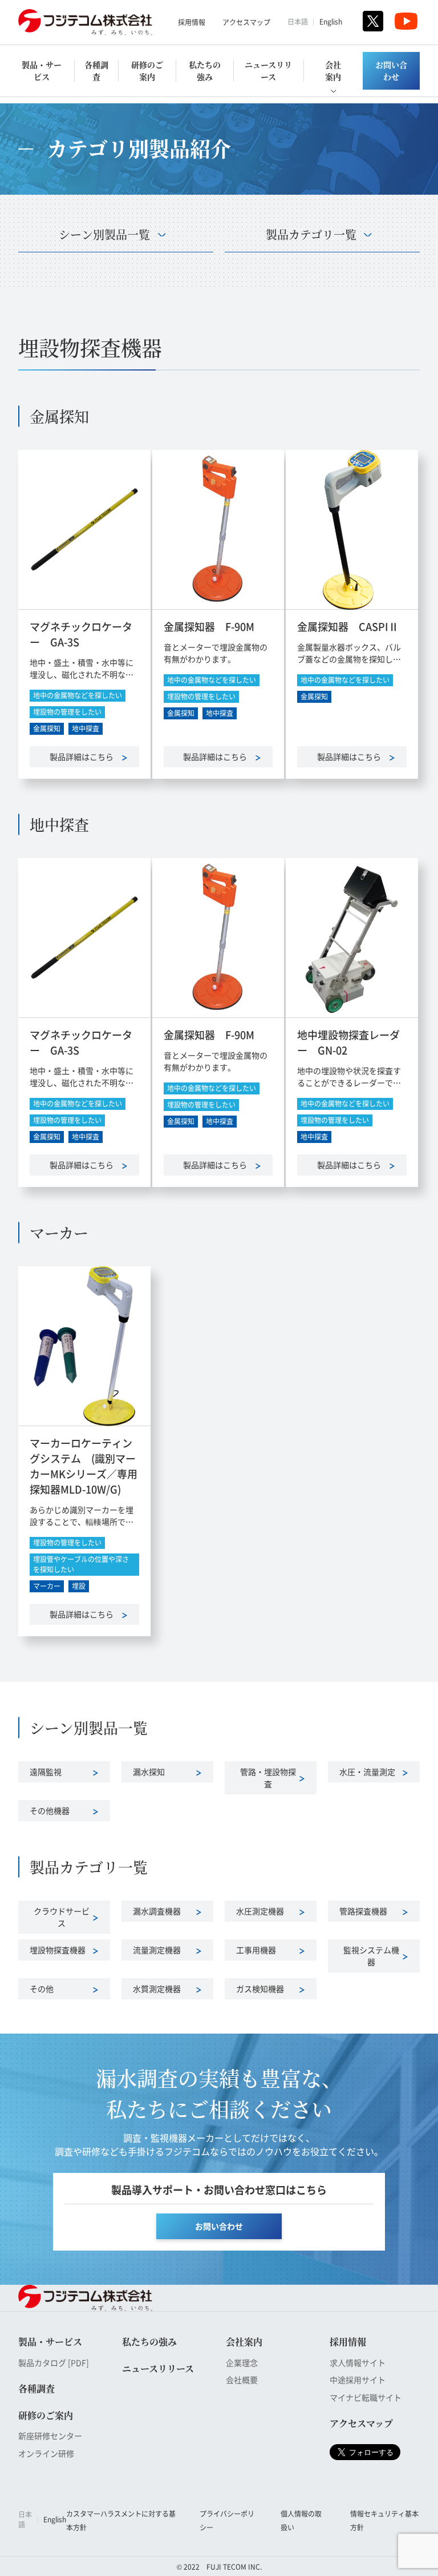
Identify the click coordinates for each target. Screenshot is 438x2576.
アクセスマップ (246, 22)
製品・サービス (42, 71)
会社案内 (333, 71)
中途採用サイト (358, 2380)
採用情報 (192, 22)
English (331, 21)
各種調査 (96, 71)
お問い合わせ (391, 71)
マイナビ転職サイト (366, 2397)
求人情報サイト (358, 2362)
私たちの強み (205, 71)
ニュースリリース (268, 71)
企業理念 (242, 2362)
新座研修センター (50, 2436)
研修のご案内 (147, 71)
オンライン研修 (46, 2453)
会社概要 (242, 2380)
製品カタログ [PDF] (54, 2362)
